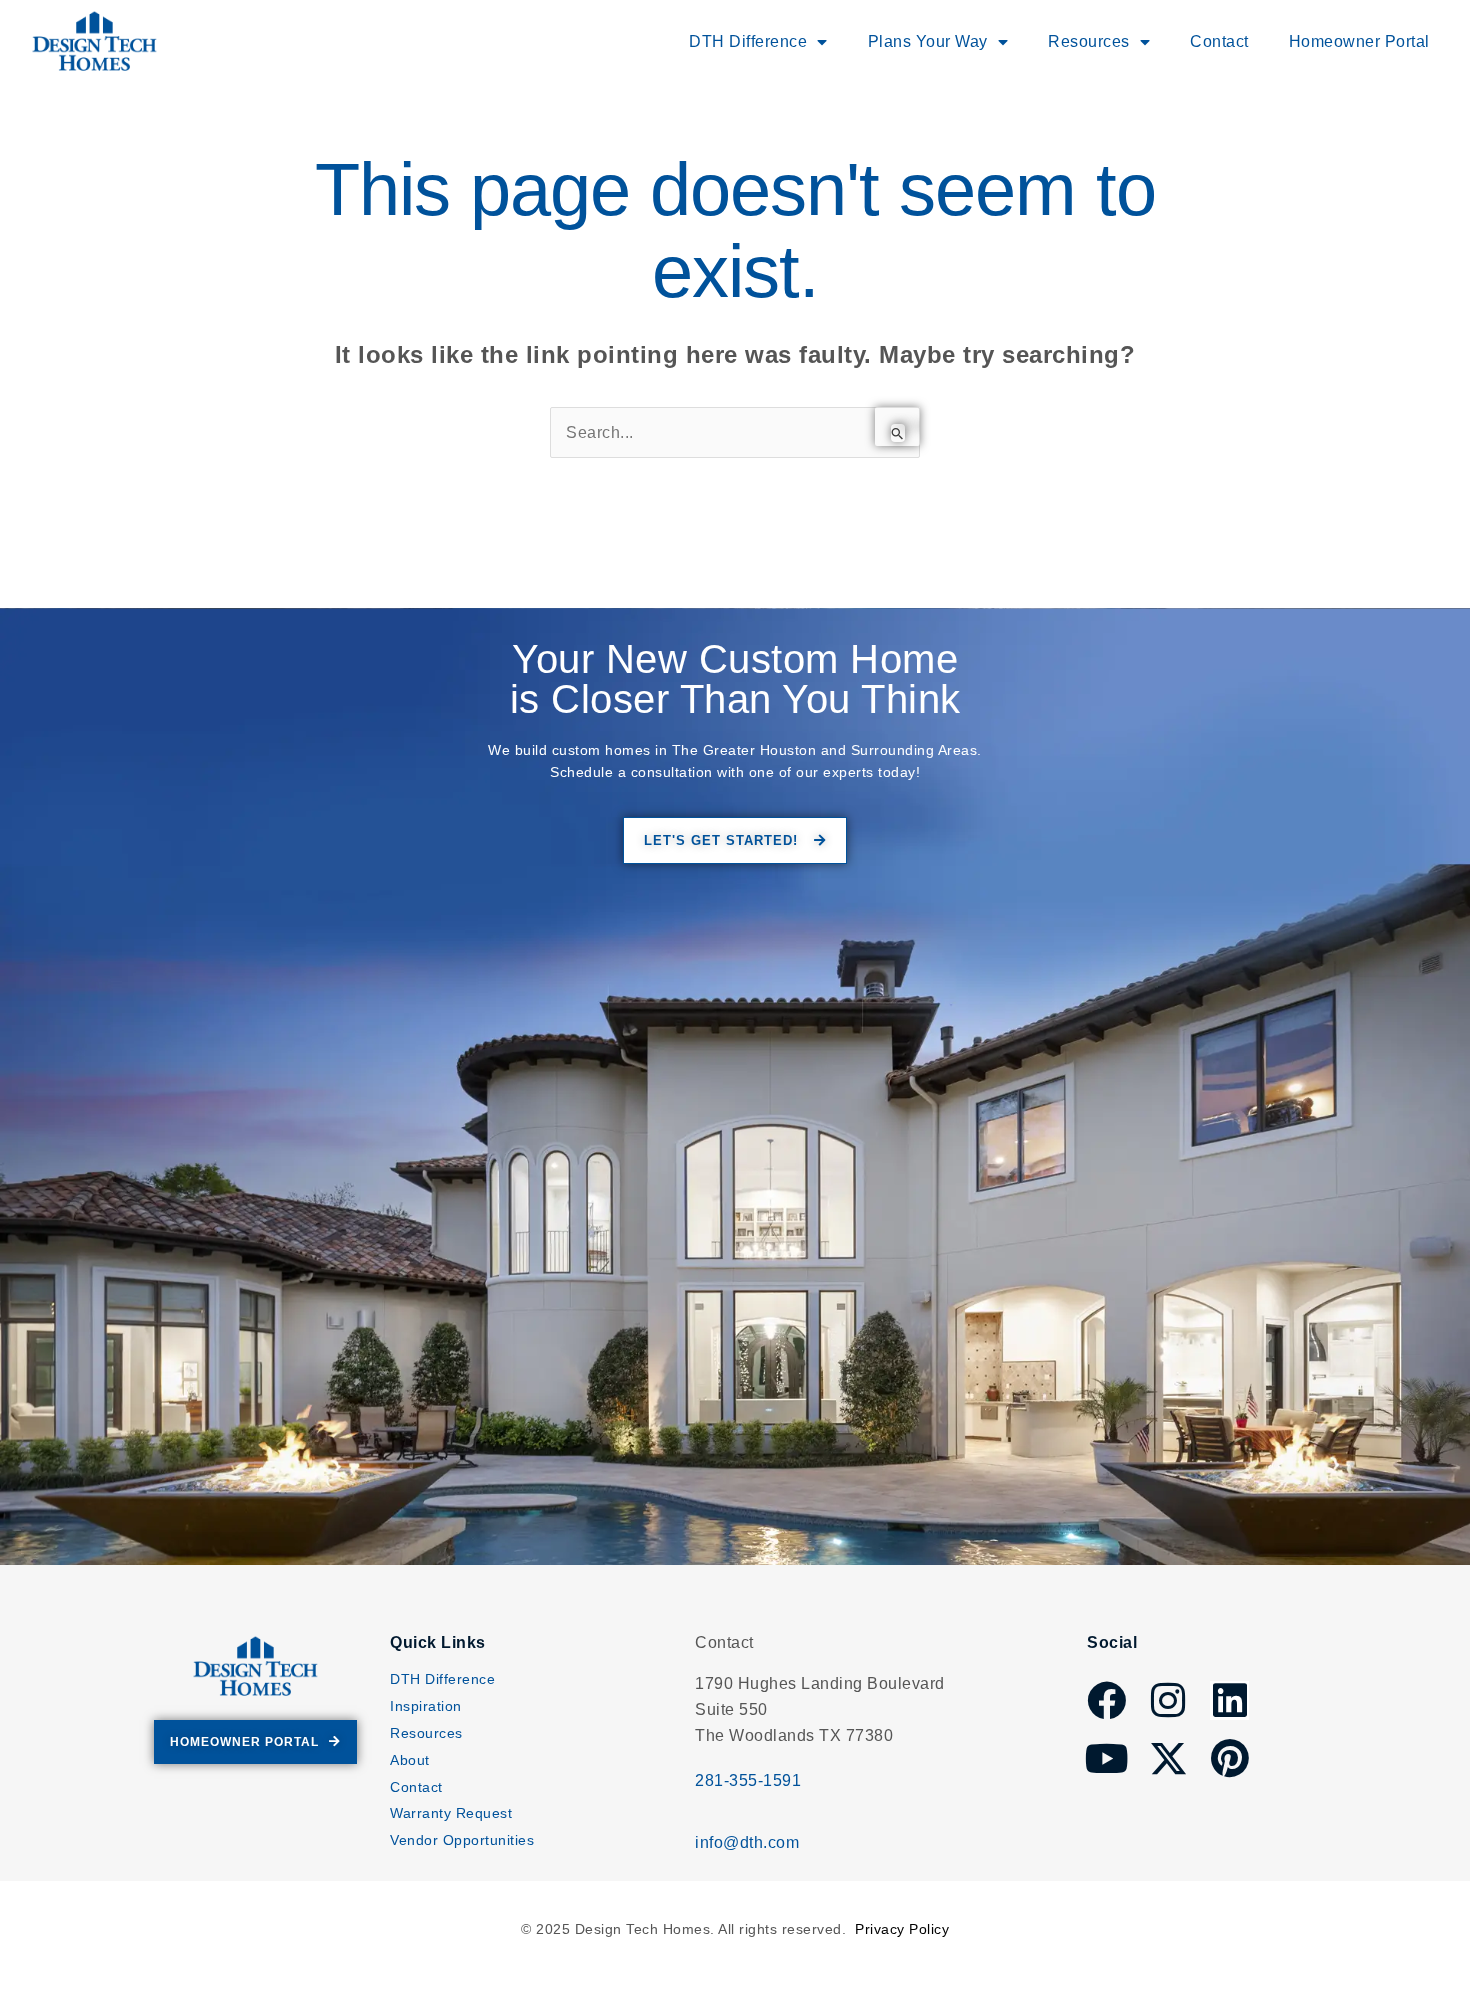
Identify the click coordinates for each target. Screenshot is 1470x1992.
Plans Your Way (928, 41)
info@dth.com (747, 1842)
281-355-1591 (748, 1780)
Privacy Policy (902, 1929)
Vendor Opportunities (462, 1840)
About (410, 1760)
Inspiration (426, 1706)
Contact (1219, 41)
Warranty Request (451, 1813)
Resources (426, 1733)
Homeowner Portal (1359, 41)
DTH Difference (442, 1679)
